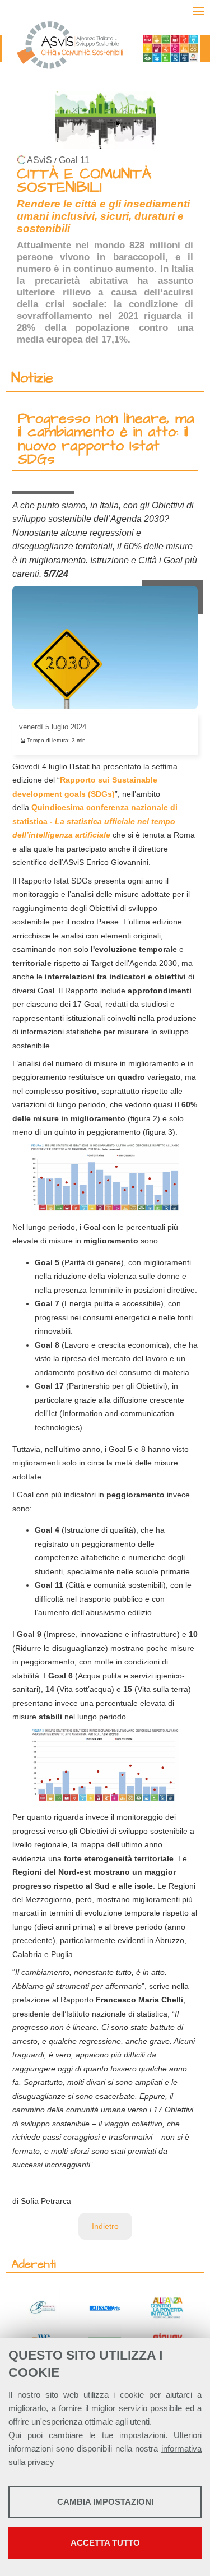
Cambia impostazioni (105, 2502)
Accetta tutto (105, 2543)
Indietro (105, 2226)
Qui (15, 2435)
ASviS (39, 160)
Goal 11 (74, 160)
